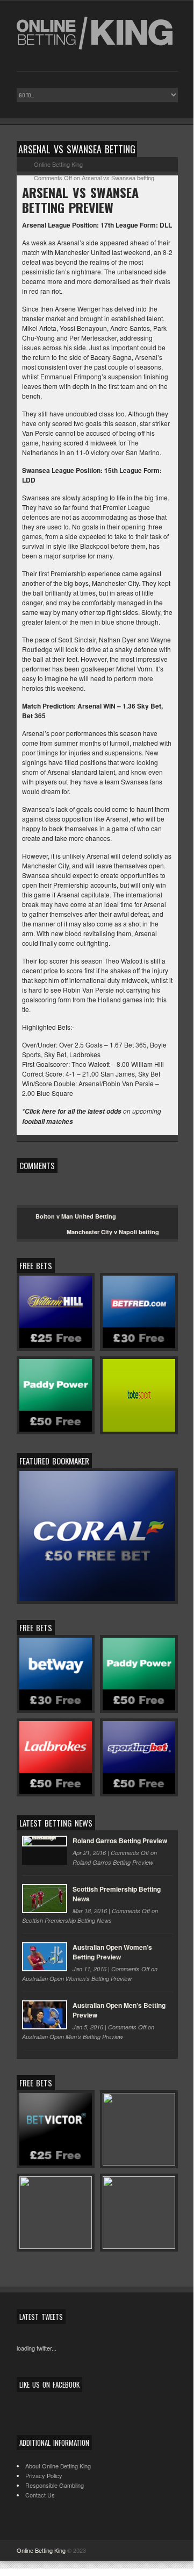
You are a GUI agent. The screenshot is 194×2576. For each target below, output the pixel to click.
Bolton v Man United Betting (76, 1216)
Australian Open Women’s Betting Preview (112, 1952)
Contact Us (40, 2495)
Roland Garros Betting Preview (120, 1841)
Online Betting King (41, 2550)
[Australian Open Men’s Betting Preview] (45, 2015)
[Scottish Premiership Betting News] (45, 1899)
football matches (48, 1121)
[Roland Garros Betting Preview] (45, 1850)
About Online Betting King (58, 2466)
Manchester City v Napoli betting (113, 1232)
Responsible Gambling (55, 2485)
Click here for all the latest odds (73, 1111)
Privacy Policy (44, 2475)
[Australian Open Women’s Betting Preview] (45, 1957)
